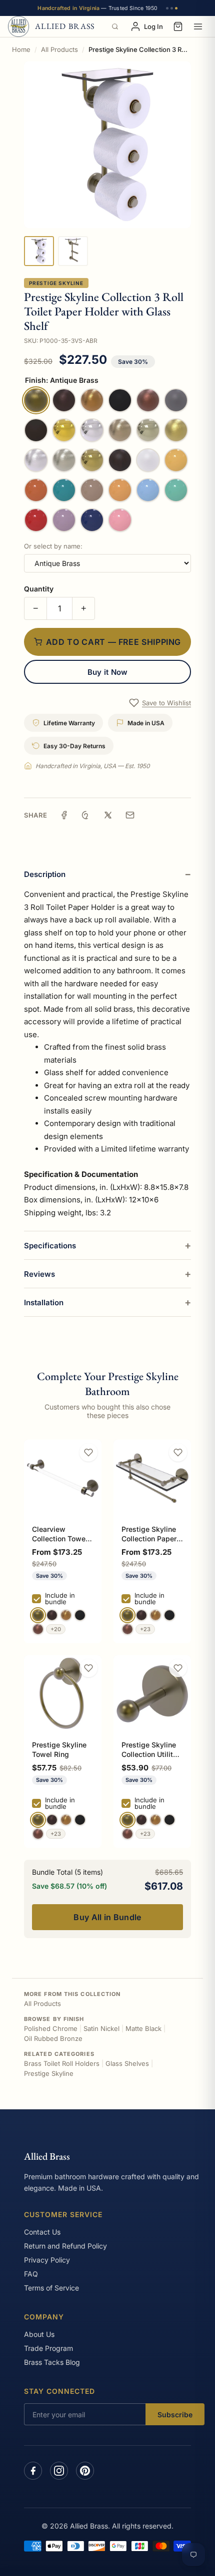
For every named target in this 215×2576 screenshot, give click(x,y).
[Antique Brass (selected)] (38, 1615)
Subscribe (175, 2415)
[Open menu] (198, 26)
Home (21, 49)
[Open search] (115, 26)
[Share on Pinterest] (86, 815)
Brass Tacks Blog (52, 2362)
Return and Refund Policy (65, 2246)
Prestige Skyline (56, 283)
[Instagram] (59, 2471)
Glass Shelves (127, 2063)
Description (45, 874)
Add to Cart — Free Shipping (113, 642)
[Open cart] (178, 26)
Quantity (39, 589)
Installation (44, 1302)
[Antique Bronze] (52, 1615)
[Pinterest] (85, 2471)
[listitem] (39, 251)
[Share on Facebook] (64, 815)
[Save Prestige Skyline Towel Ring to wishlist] (88, 1668)
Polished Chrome (51, 2028)
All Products (59, 49)
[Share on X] (108, 815)
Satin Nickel (101, 2028)
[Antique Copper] (38, 1629)
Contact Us (42, 2232)
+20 (56, 1629)
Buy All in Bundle (107, 1917)
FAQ (31, 2274)
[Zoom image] (107, 145)
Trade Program (48, 2348)
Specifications (50, 1246)
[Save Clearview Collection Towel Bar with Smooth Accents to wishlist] (88, 1452)
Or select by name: (53, 546)
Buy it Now (108, 672)
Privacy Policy (47, 2260)
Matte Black (143, 2028)
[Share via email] (130, 815)
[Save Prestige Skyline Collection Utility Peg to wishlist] (178, 1668)
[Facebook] (33, 2471)
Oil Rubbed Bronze (53, 2038)
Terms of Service (51, 2288)
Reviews (39, 1274)
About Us (39, 2334)
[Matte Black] (80, 1615)
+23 (145, 1629)
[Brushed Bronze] (66, 1615)
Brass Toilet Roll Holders (62, 2063)
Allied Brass (47, 2156)
